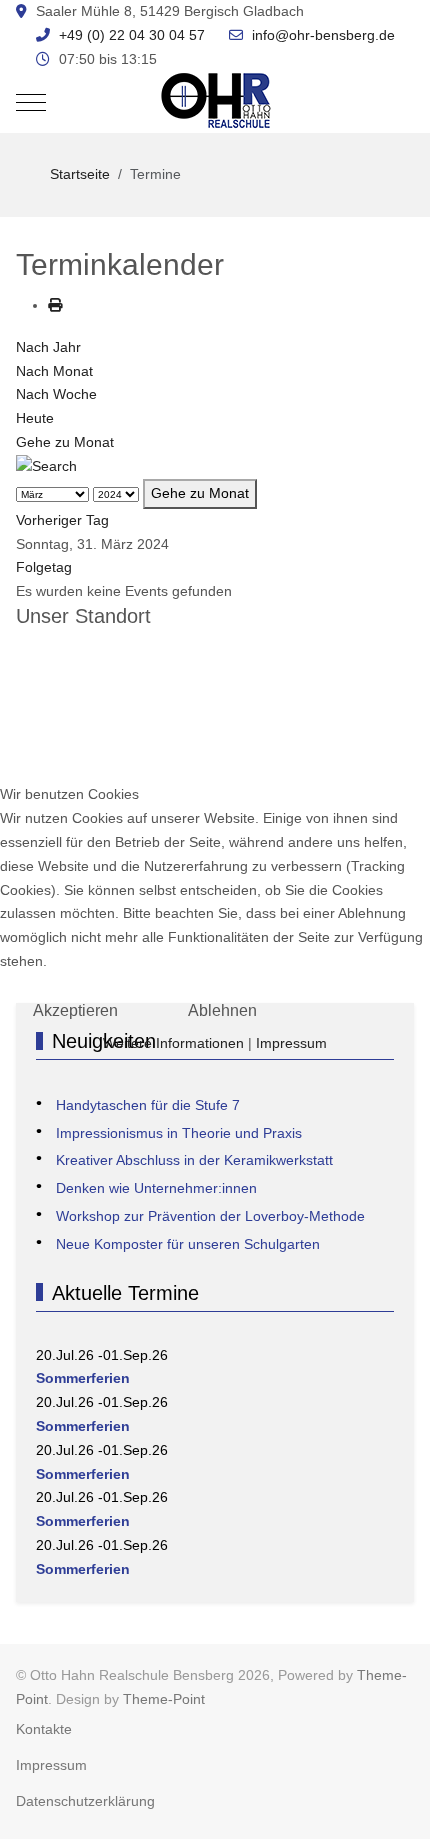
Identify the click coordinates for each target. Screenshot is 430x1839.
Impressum (291, 1043)
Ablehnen (222, 1010)
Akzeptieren (75, 1010)
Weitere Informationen (173, 1043)
